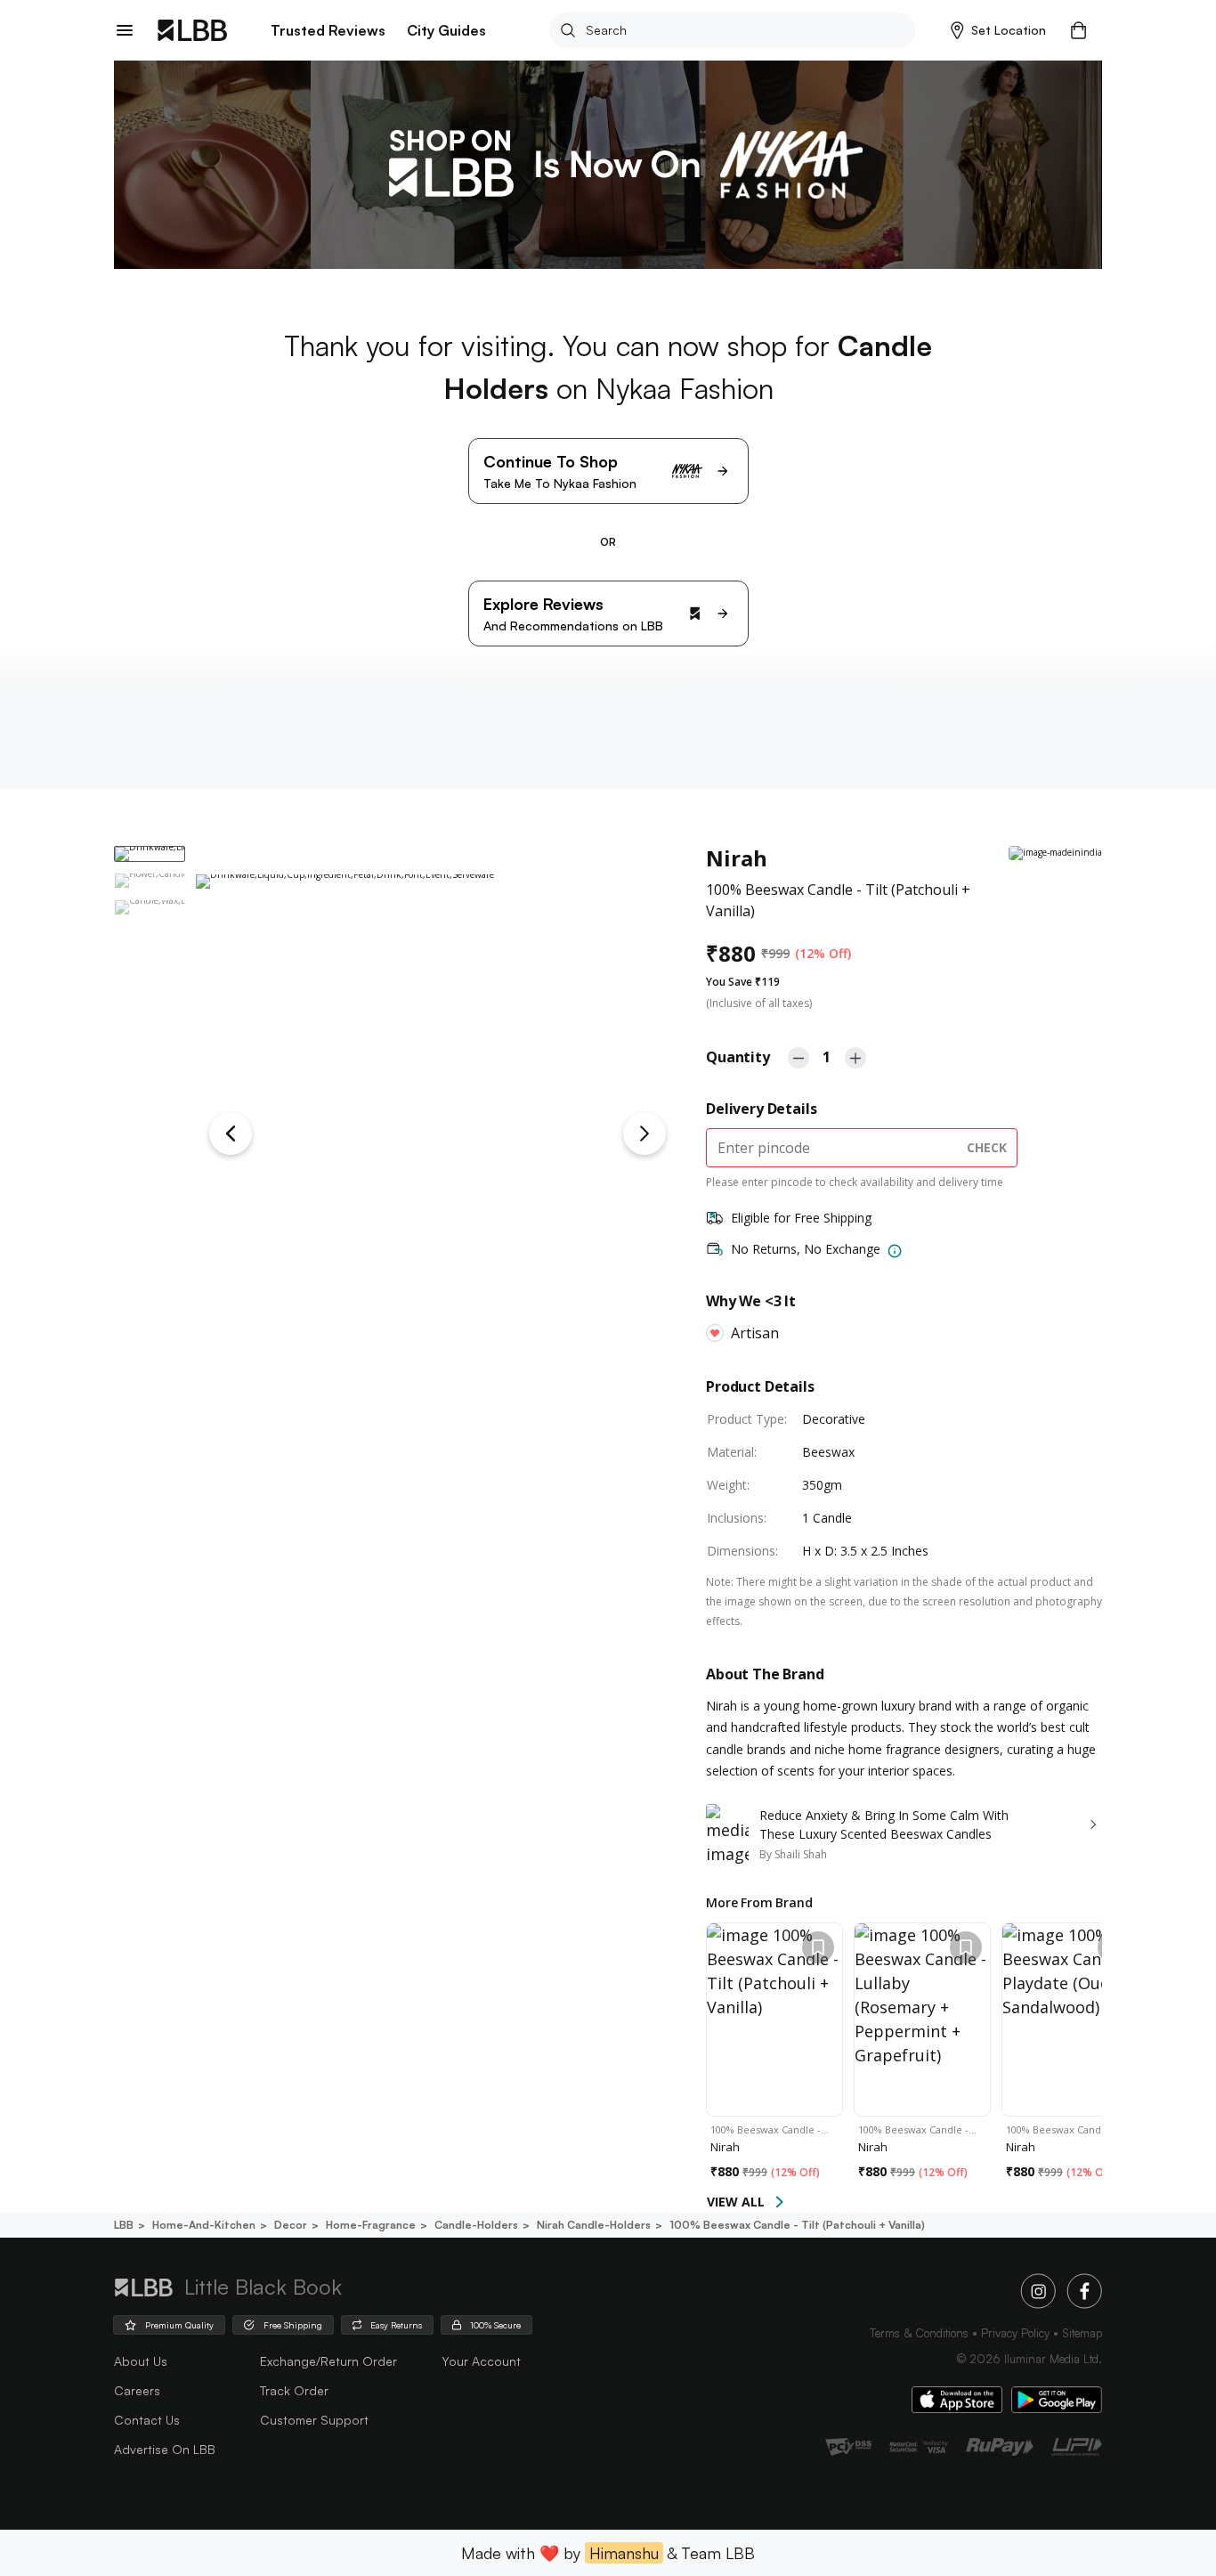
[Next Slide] (644, 1134)
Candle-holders (476, 2225)
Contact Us (147, 2420)
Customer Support (314, 2420)
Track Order (294, 2390)
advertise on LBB (165, 2449)
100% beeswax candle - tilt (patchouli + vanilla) (797, 2225)
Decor (291, 2225)
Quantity (738, 1057)
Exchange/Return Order (328, 2361)
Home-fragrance (371, 2225)
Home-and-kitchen (204, 2225)
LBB (124, 2225)
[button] (998, 30)
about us (141, 2361)
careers (137, 2390)
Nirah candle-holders (594, 2225)
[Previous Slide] (231, 1134)
